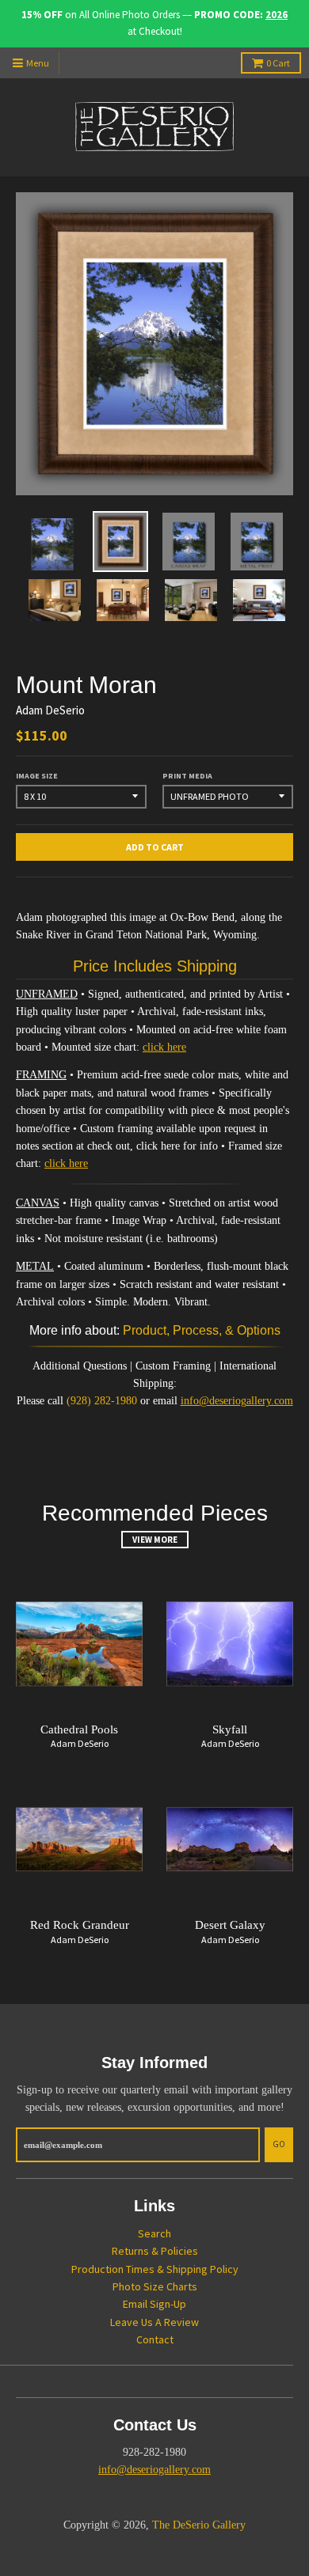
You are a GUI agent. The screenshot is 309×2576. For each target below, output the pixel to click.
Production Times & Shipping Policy (155, 2269)
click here (164, 1047)
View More (155, 1540)
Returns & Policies (155, 2251)
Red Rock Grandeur (80, 1925)
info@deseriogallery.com (237, 1401)
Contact (155, 2339)
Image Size (37, 776)
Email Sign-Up (154, 2304)
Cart (278, 63)
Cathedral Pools (79, 1729)
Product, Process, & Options (202, 1330)
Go (279, 2144)
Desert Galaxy (230, 1925)
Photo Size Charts (155, 2286)
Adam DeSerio (50, 710)
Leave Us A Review (154, 2322)
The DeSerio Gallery (199, 2525)
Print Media (187, 776)
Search (154, 2233)
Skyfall (230, 1729)
